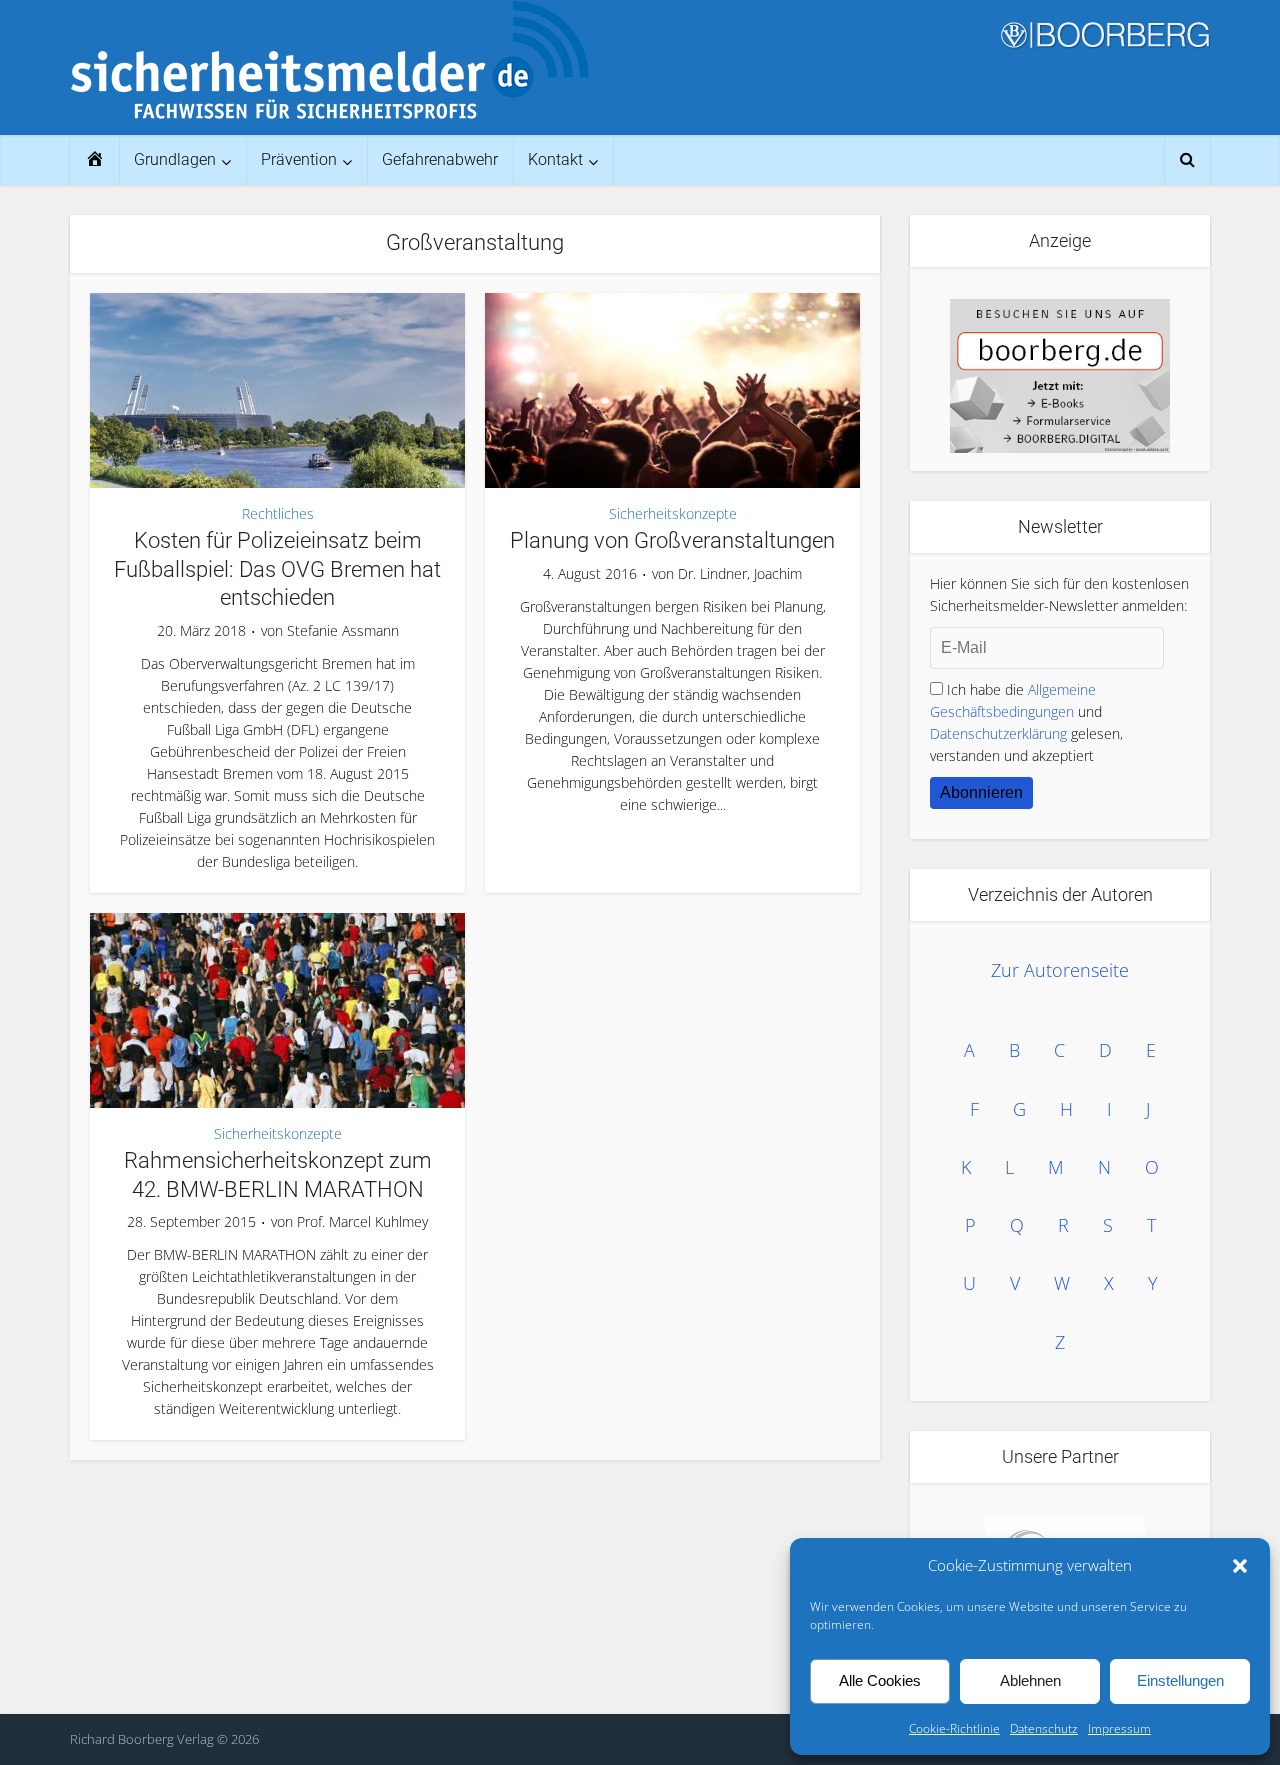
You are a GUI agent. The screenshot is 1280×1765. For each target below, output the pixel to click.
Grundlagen (175, 159)
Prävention (299, 159)
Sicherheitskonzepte (673, 513)
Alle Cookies (880, 1680)
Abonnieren (981, 792)
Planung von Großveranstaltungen (672, 540)
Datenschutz (1044, 1728)
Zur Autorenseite (1060, 970)
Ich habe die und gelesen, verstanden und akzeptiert (1026, 722)
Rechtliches (278, 513)
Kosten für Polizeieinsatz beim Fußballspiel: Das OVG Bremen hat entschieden (277, 569)
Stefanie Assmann (343, 631)
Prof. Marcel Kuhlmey (362, 1222)
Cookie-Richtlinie (954, 1728)
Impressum (1119, 1728)
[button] (1240, 1566)
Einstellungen (1180, 1680)
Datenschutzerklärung (998, 733)
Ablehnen (1030, 1680)
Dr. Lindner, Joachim (740, 574)
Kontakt (555, 159)
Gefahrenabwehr (440, 159)
